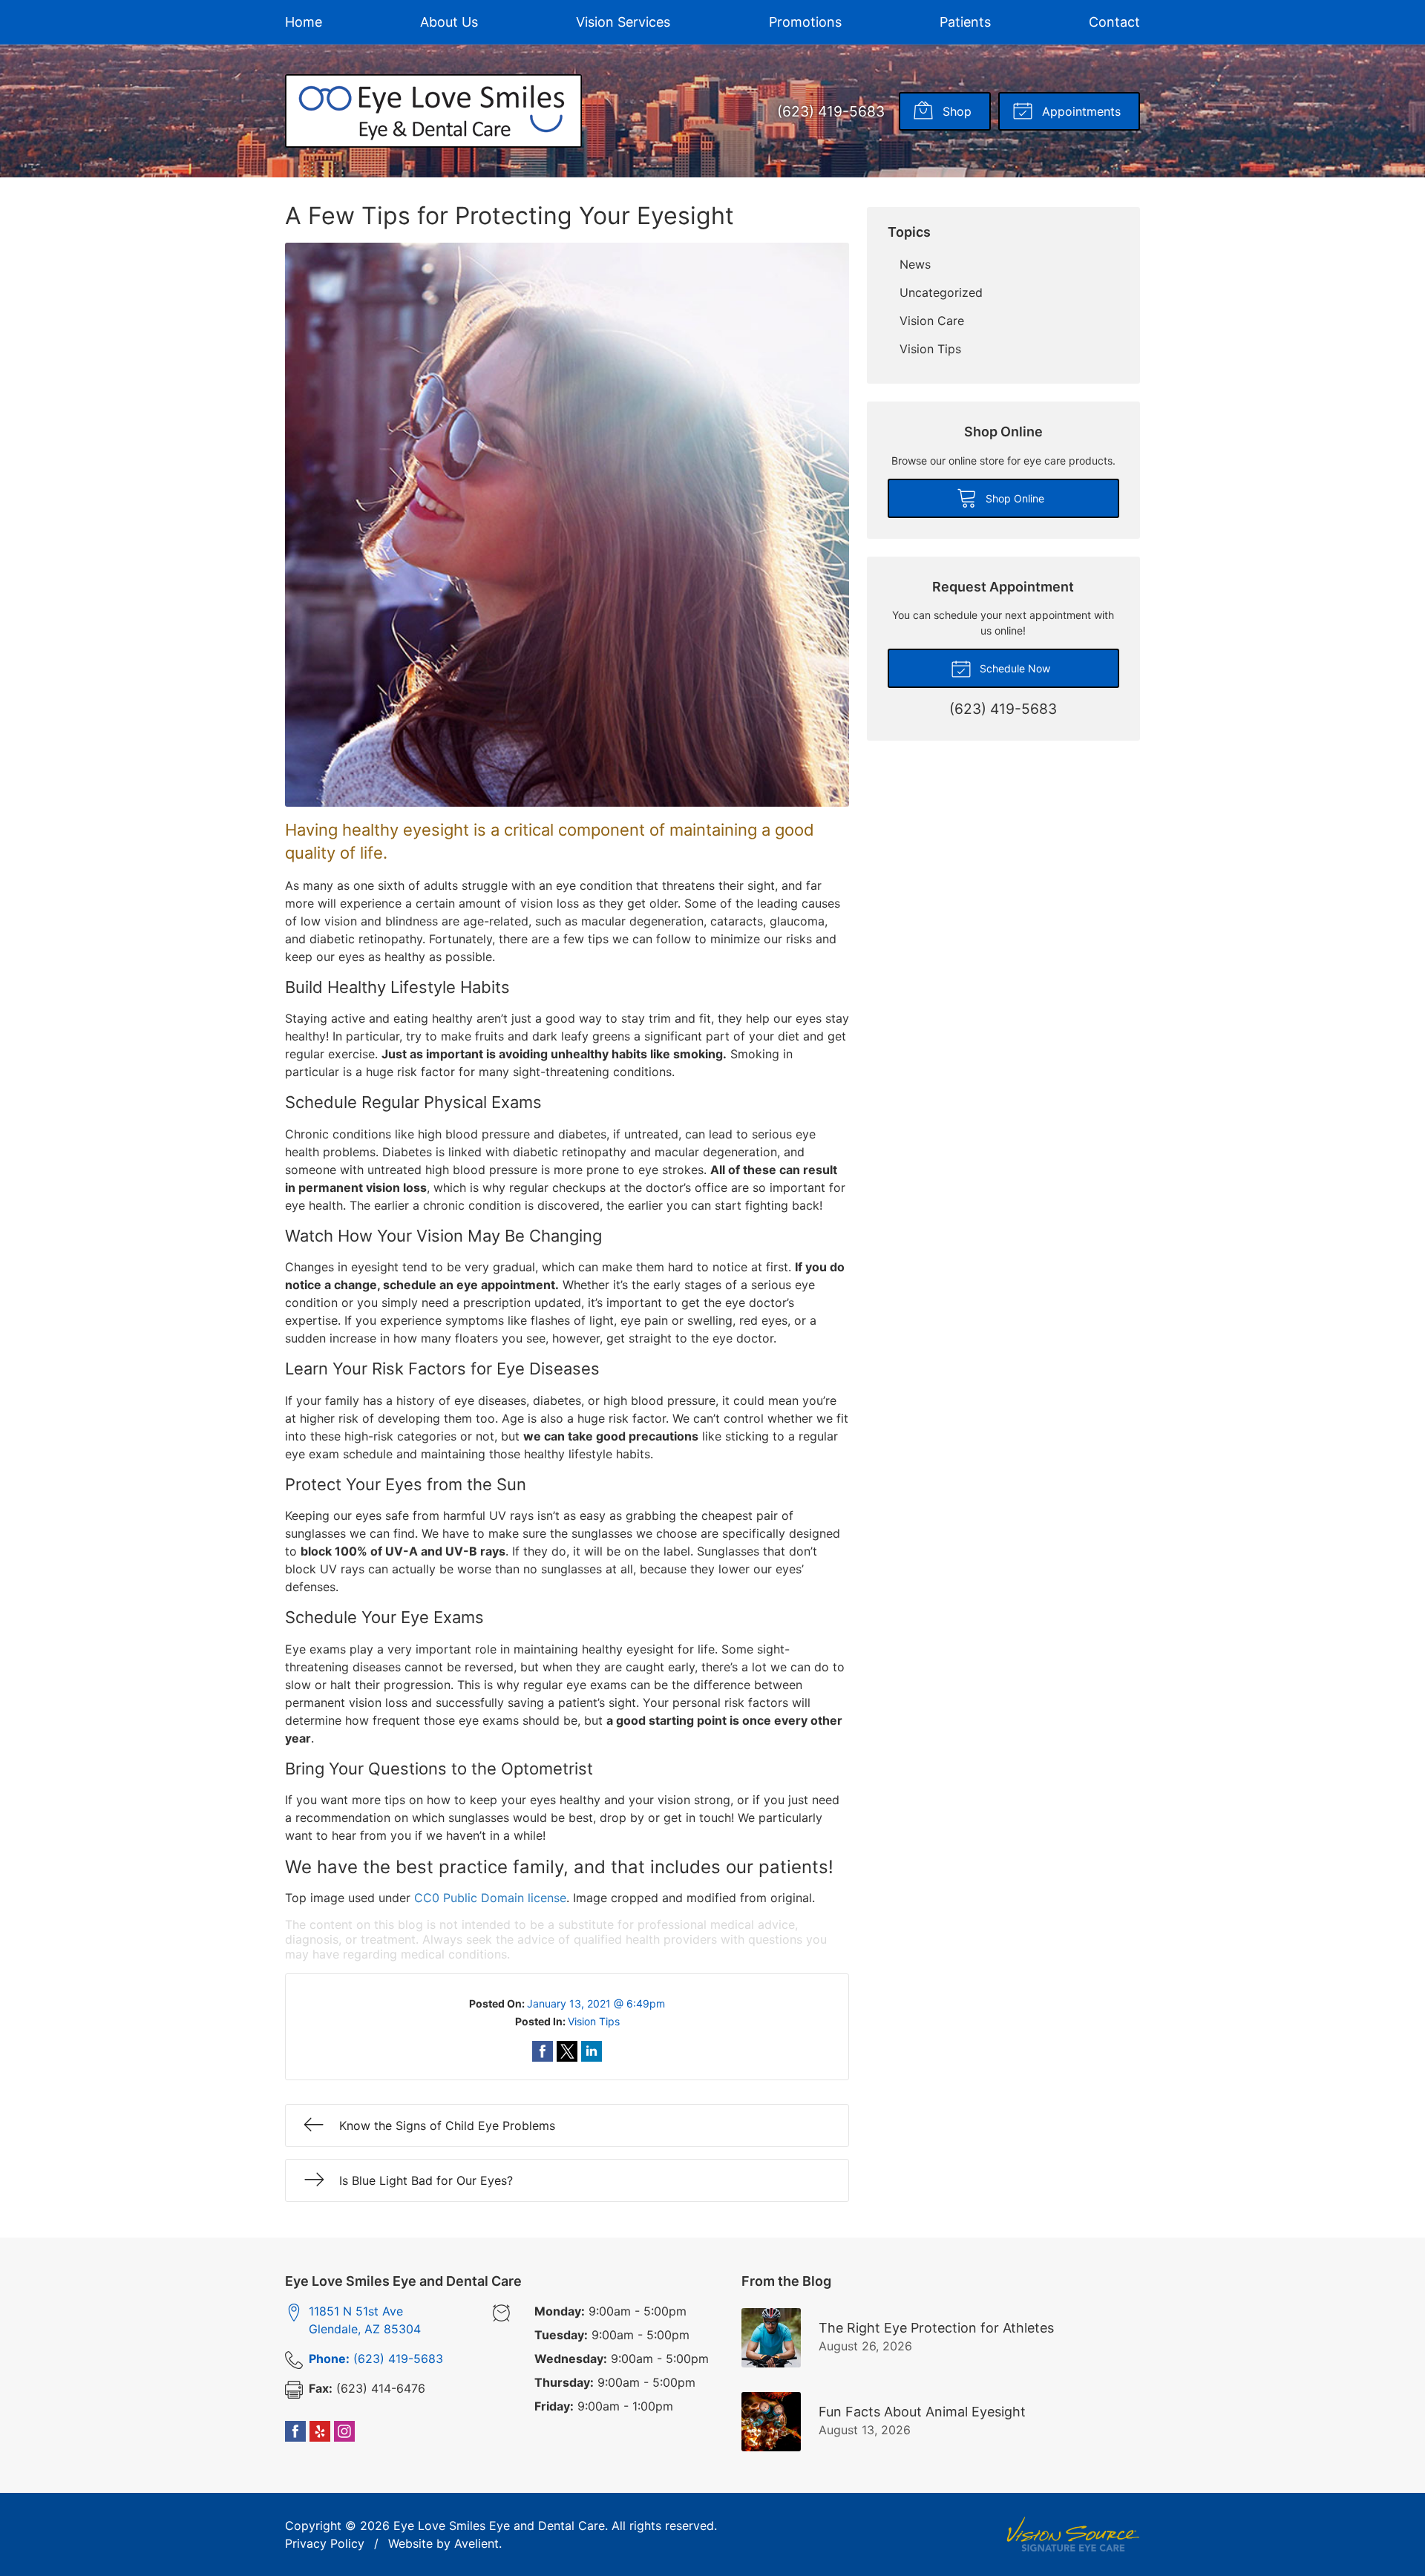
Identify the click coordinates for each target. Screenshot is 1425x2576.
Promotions (805, 22)
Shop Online (1013, 498)
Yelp (320, 2431)
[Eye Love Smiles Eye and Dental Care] (433, 111)
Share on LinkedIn (592, 2051)
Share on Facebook (543, 2051)
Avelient (476, 2543)
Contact (1114, 22)
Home (304, 22)
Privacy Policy (325, 2543)
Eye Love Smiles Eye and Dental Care (499, 2526)
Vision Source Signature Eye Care (1073, 2534)
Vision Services (623, 22)
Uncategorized (941, 292)
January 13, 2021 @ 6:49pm (596, 2003)
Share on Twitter (567, 2051)
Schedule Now (1013, 668)
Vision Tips (594, 2021)
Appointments (1080, 111)
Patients (965, 22)
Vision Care (932, 321)
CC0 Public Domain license (490, 1898)
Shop (955, 111)
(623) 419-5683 (831, 111)
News (915, 264)
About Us (449, 22)
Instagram (344, 2431)
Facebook (295, 2431)
